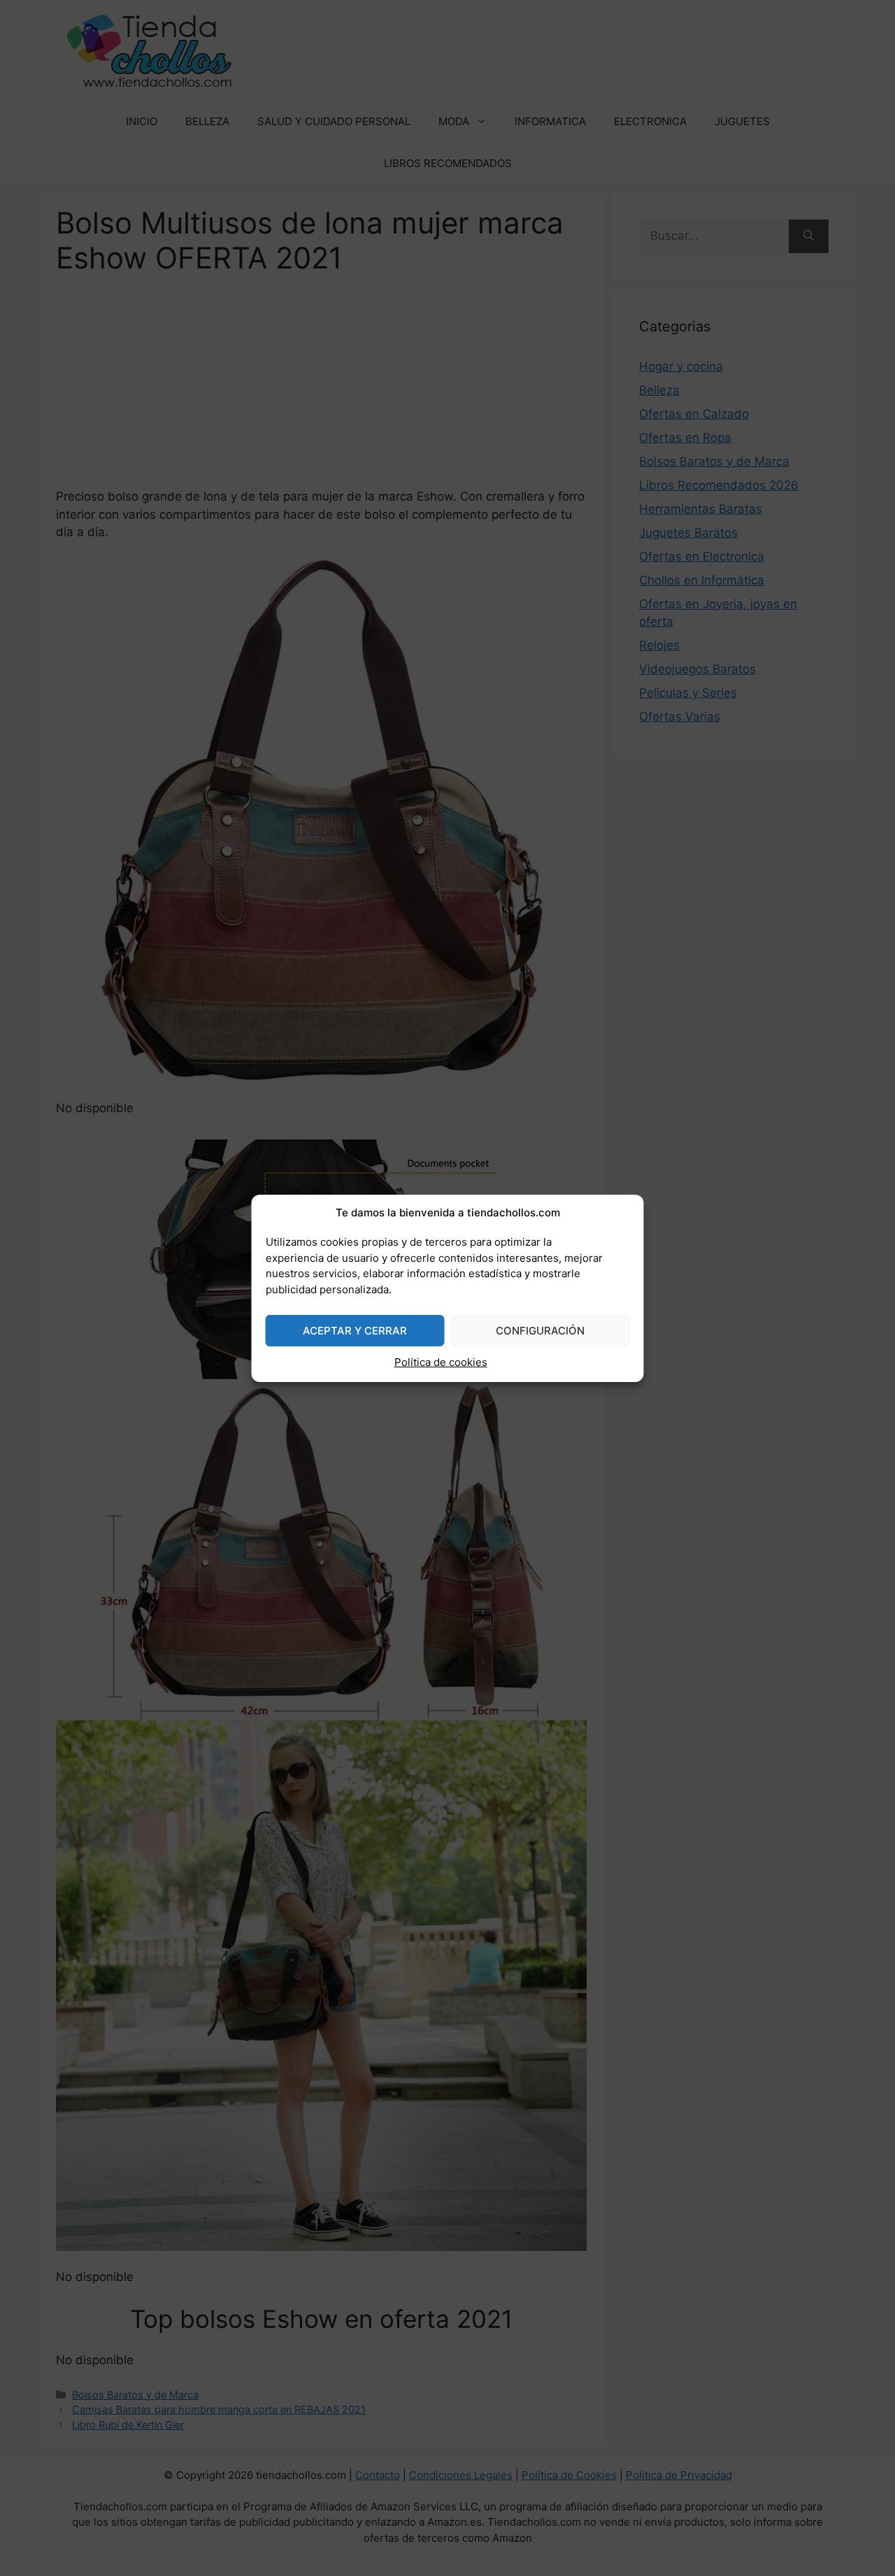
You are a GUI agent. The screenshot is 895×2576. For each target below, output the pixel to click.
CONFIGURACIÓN (540, 1331)
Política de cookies (441, 1362)
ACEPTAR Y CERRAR (355, 1331)
